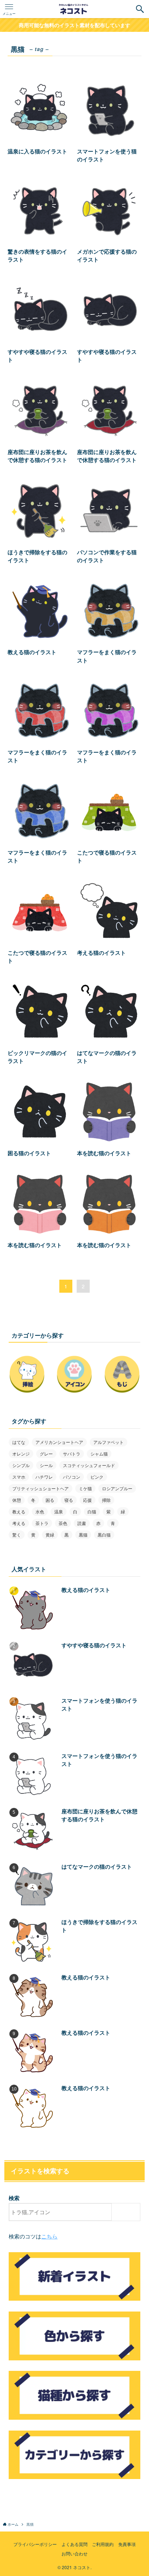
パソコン (72, 1477)
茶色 (63, 1523)
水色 (40, 1511)
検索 (14, 2198)
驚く (17, 1535)
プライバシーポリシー (35, 2544)
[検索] (128, 2212)
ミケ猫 (85, 1488)
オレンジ (21, 1454)
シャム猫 (99, 1454)
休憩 (17, 1500)
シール (46, 1465)
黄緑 (50, 1535)
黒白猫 (104, 1535)
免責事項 (127, 2544)
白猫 (92, 1511)
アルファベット (108, 1442)
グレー (46, 1454)
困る (50, 1500)
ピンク (97, 1477)
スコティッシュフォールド (89, 1465)
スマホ (19, 1477)
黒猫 (83, 1535)
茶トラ (42, 1523)
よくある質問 (74, 2544)
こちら (49, 2236)
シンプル (21, 1465)
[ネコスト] (74, 9)
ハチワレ (44, 1477)
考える (19, 1523)
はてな (19, 1442)
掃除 (106, 1500)
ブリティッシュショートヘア (41, 1488)
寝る (69, 1500)
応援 (88, 1500)
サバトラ (72, 1454)
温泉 (59, 1511)
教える (19, 1511)
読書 (82, 1523)
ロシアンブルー (117, 1488)
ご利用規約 (103, 2544)
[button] (140, 9)
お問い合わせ (74, 2554)
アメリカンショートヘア (59, 1442)
